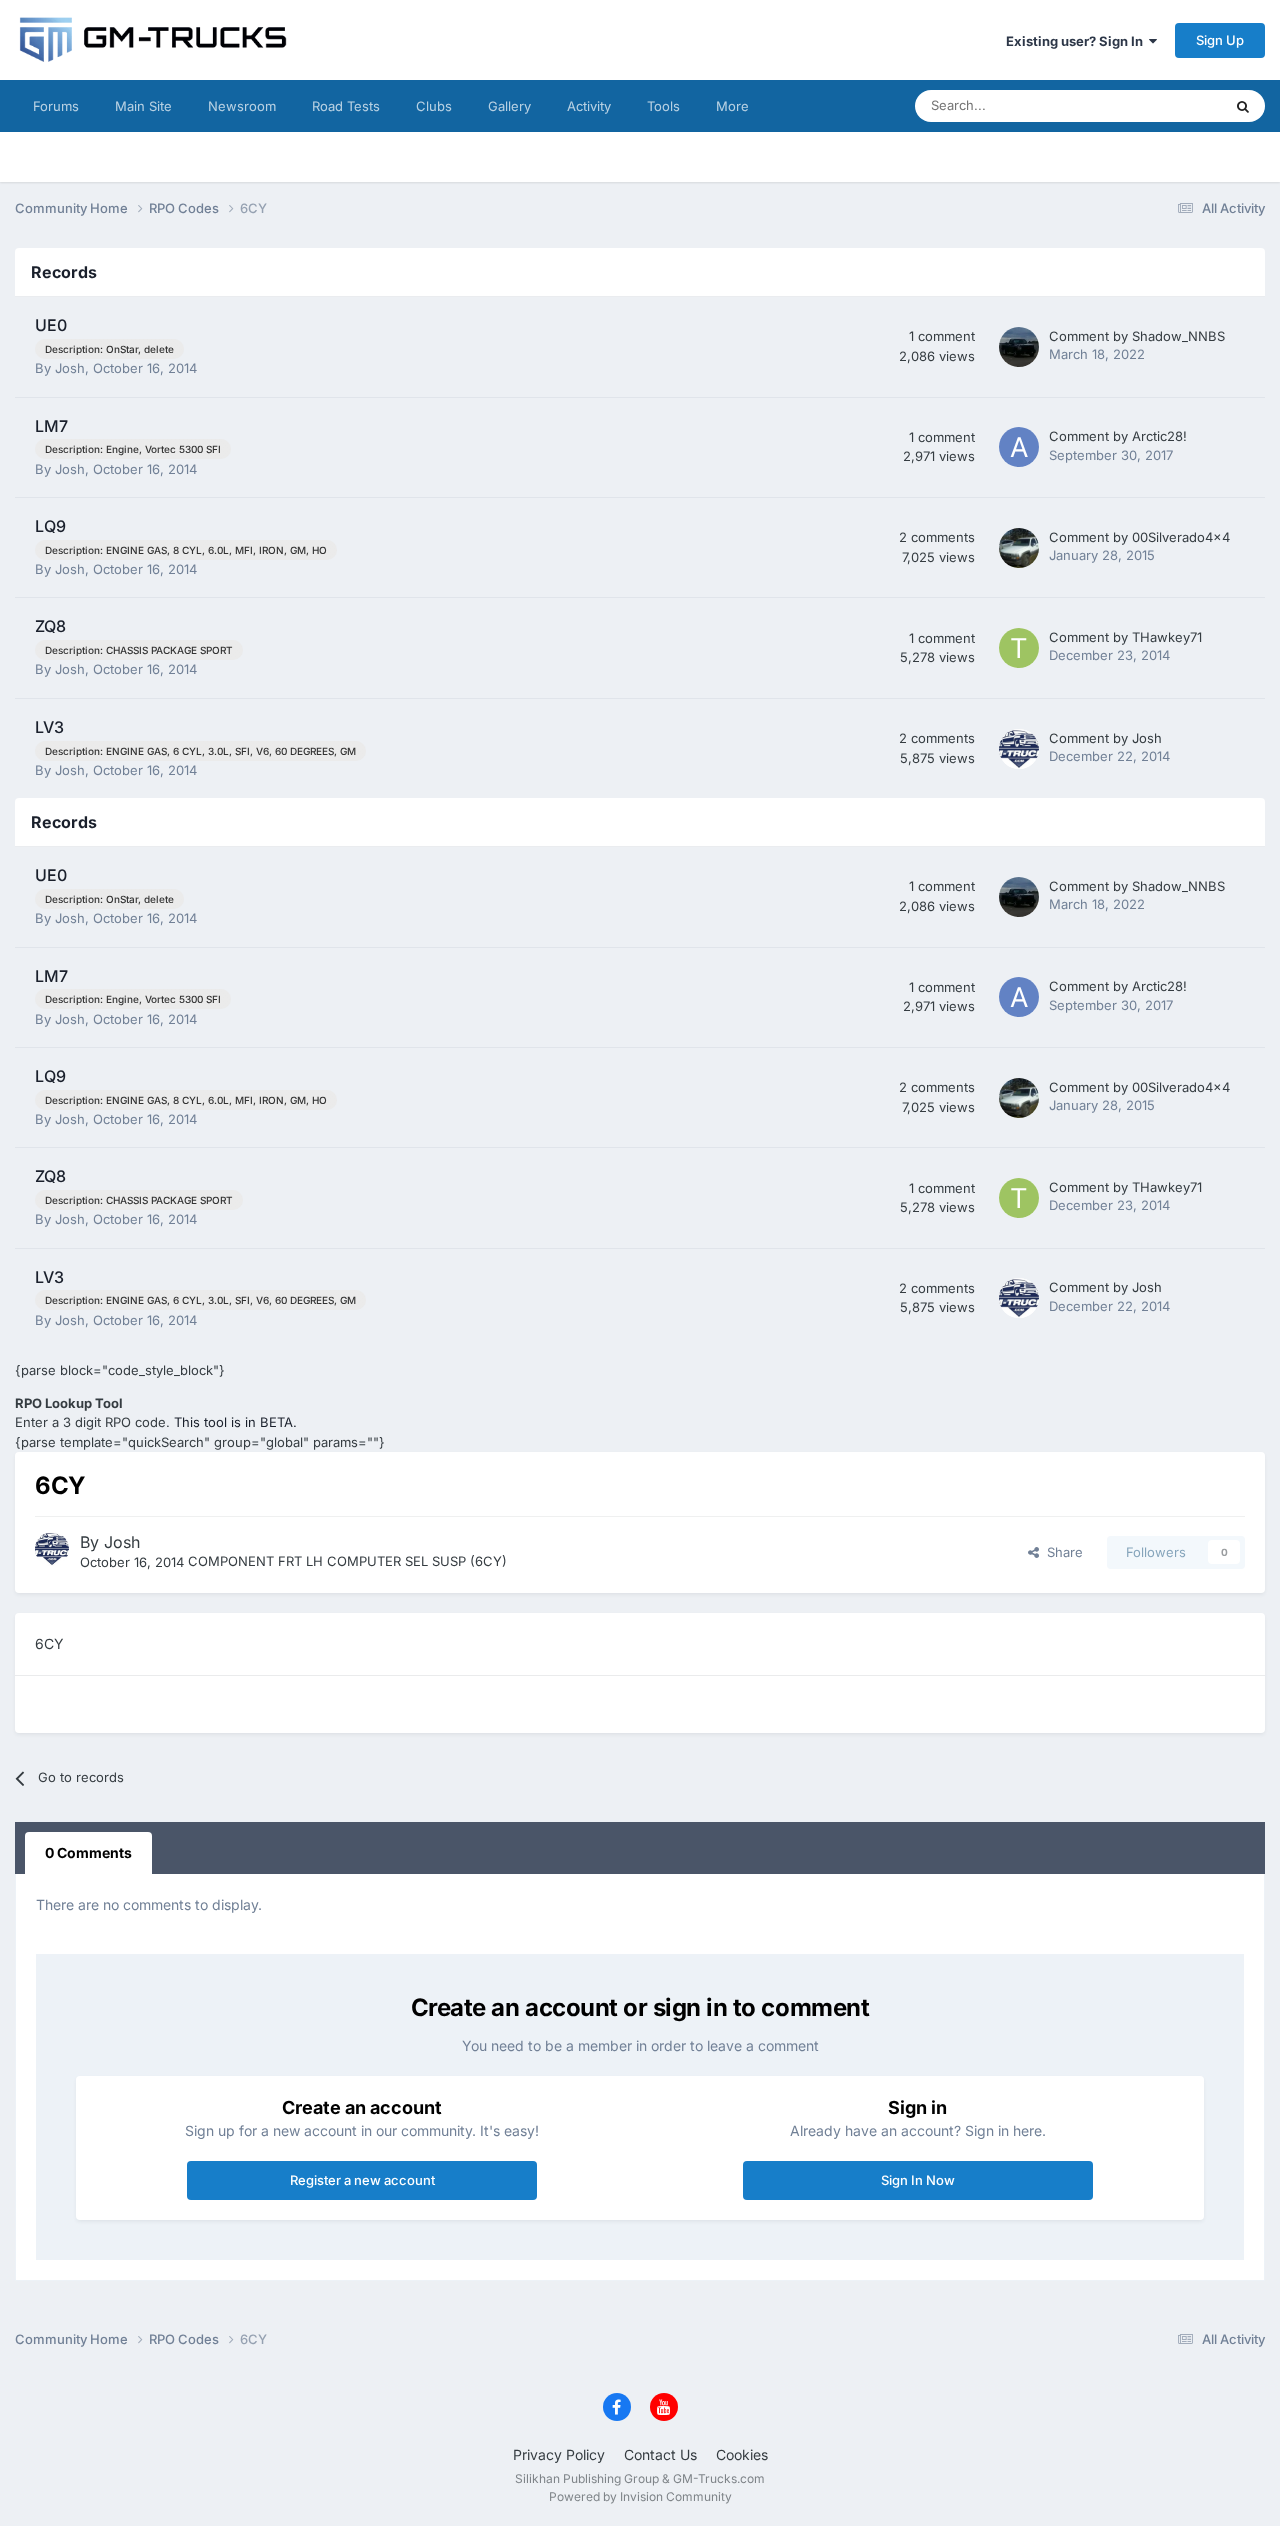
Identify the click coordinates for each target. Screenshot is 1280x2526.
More (732, 106)
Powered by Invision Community (640, 2496)
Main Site (143, 106)
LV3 (49, 727)
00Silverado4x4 (1181, 537)
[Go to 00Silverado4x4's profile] (1019, 548)
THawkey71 (1167, 637)
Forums (56, 106)
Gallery (509, 106)
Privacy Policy (559, 2454)
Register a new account (362, 2180)
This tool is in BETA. (235, 1422)
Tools (663, 106)
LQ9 (50, 526)
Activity (589, 106)
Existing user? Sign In (1077, 41)
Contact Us (660, 2454)
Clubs (434, 106)
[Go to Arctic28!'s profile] (1019, 447)
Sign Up (1220, 40)
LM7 (51, 426)
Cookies (742, 2454)
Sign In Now (918, 2180)
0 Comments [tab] (88, 1852)
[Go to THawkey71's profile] (1019, 648)
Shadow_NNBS (1178, 336)
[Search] (1243, 106)
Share (1061, 1552)
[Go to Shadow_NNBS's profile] (1019, 347)
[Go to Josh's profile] (1019, 749)
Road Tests (346, 106)
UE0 (51, 325)
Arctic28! (1159, 436)
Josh (70, 368)
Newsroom (242, 106)
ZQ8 (50, 626)
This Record (1160, 105)
